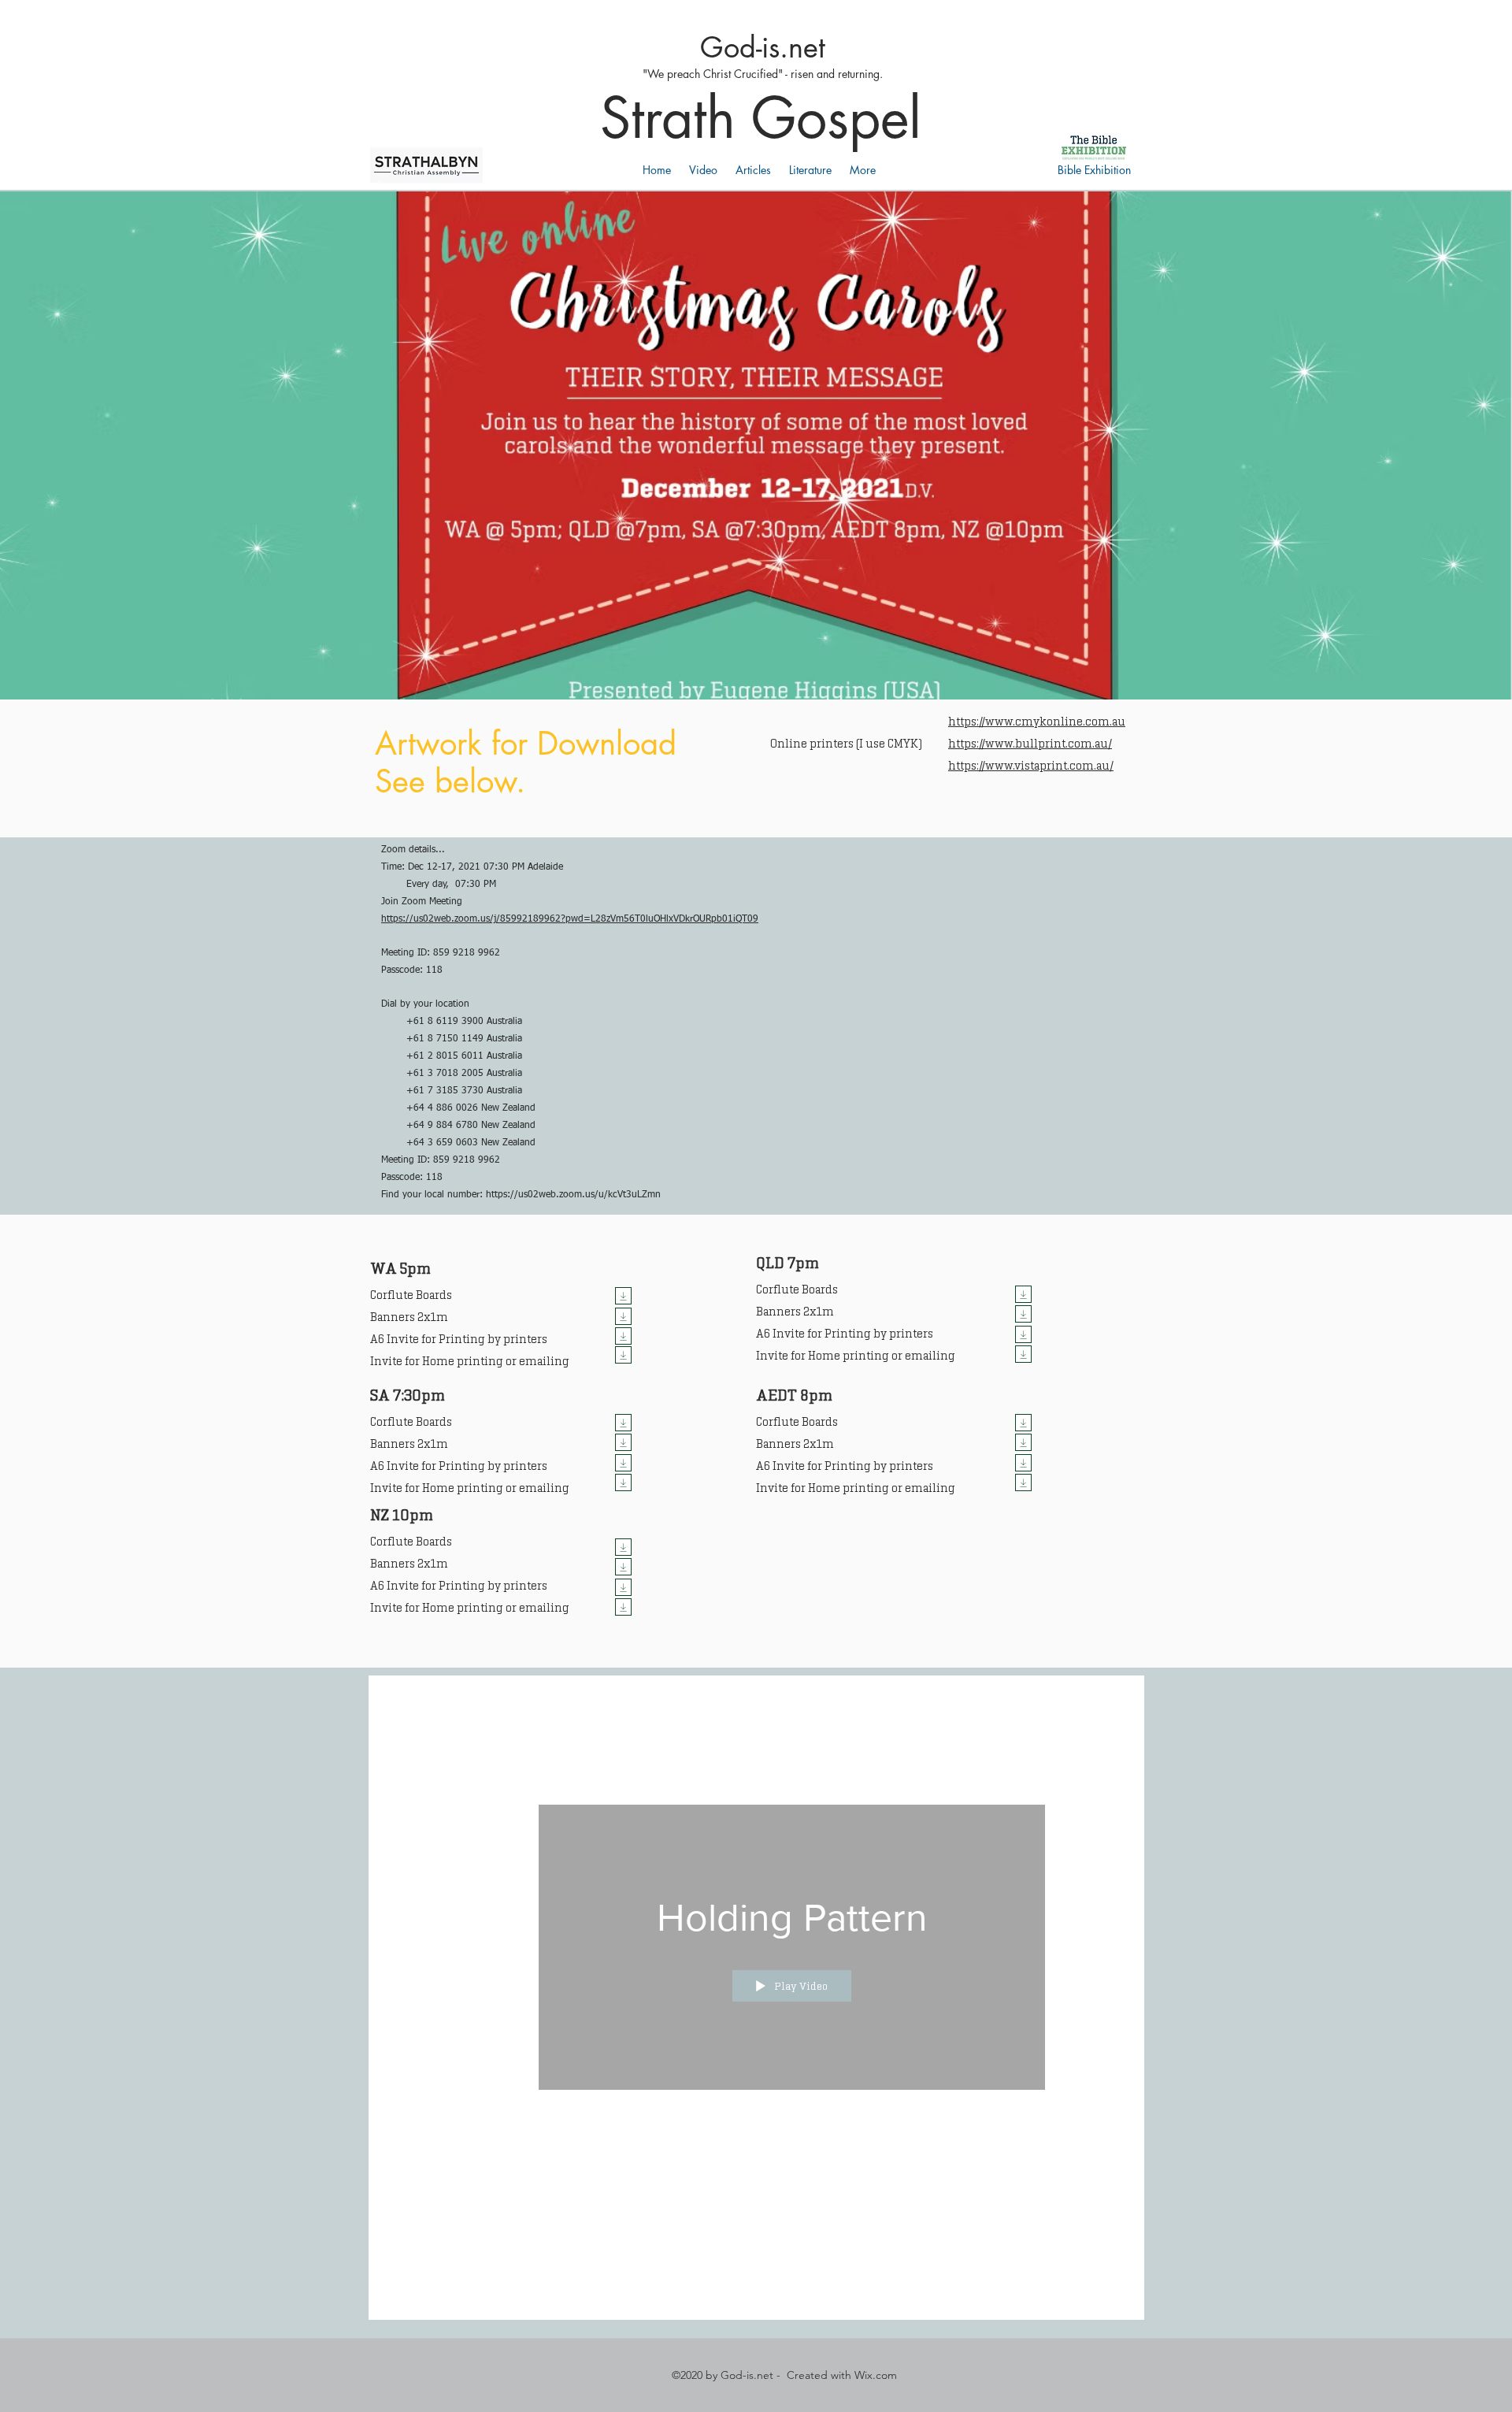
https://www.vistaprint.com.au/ (1031, 766)
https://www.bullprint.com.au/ (1030, 744)
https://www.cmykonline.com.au (1037, 722)
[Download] (623, 1296)
